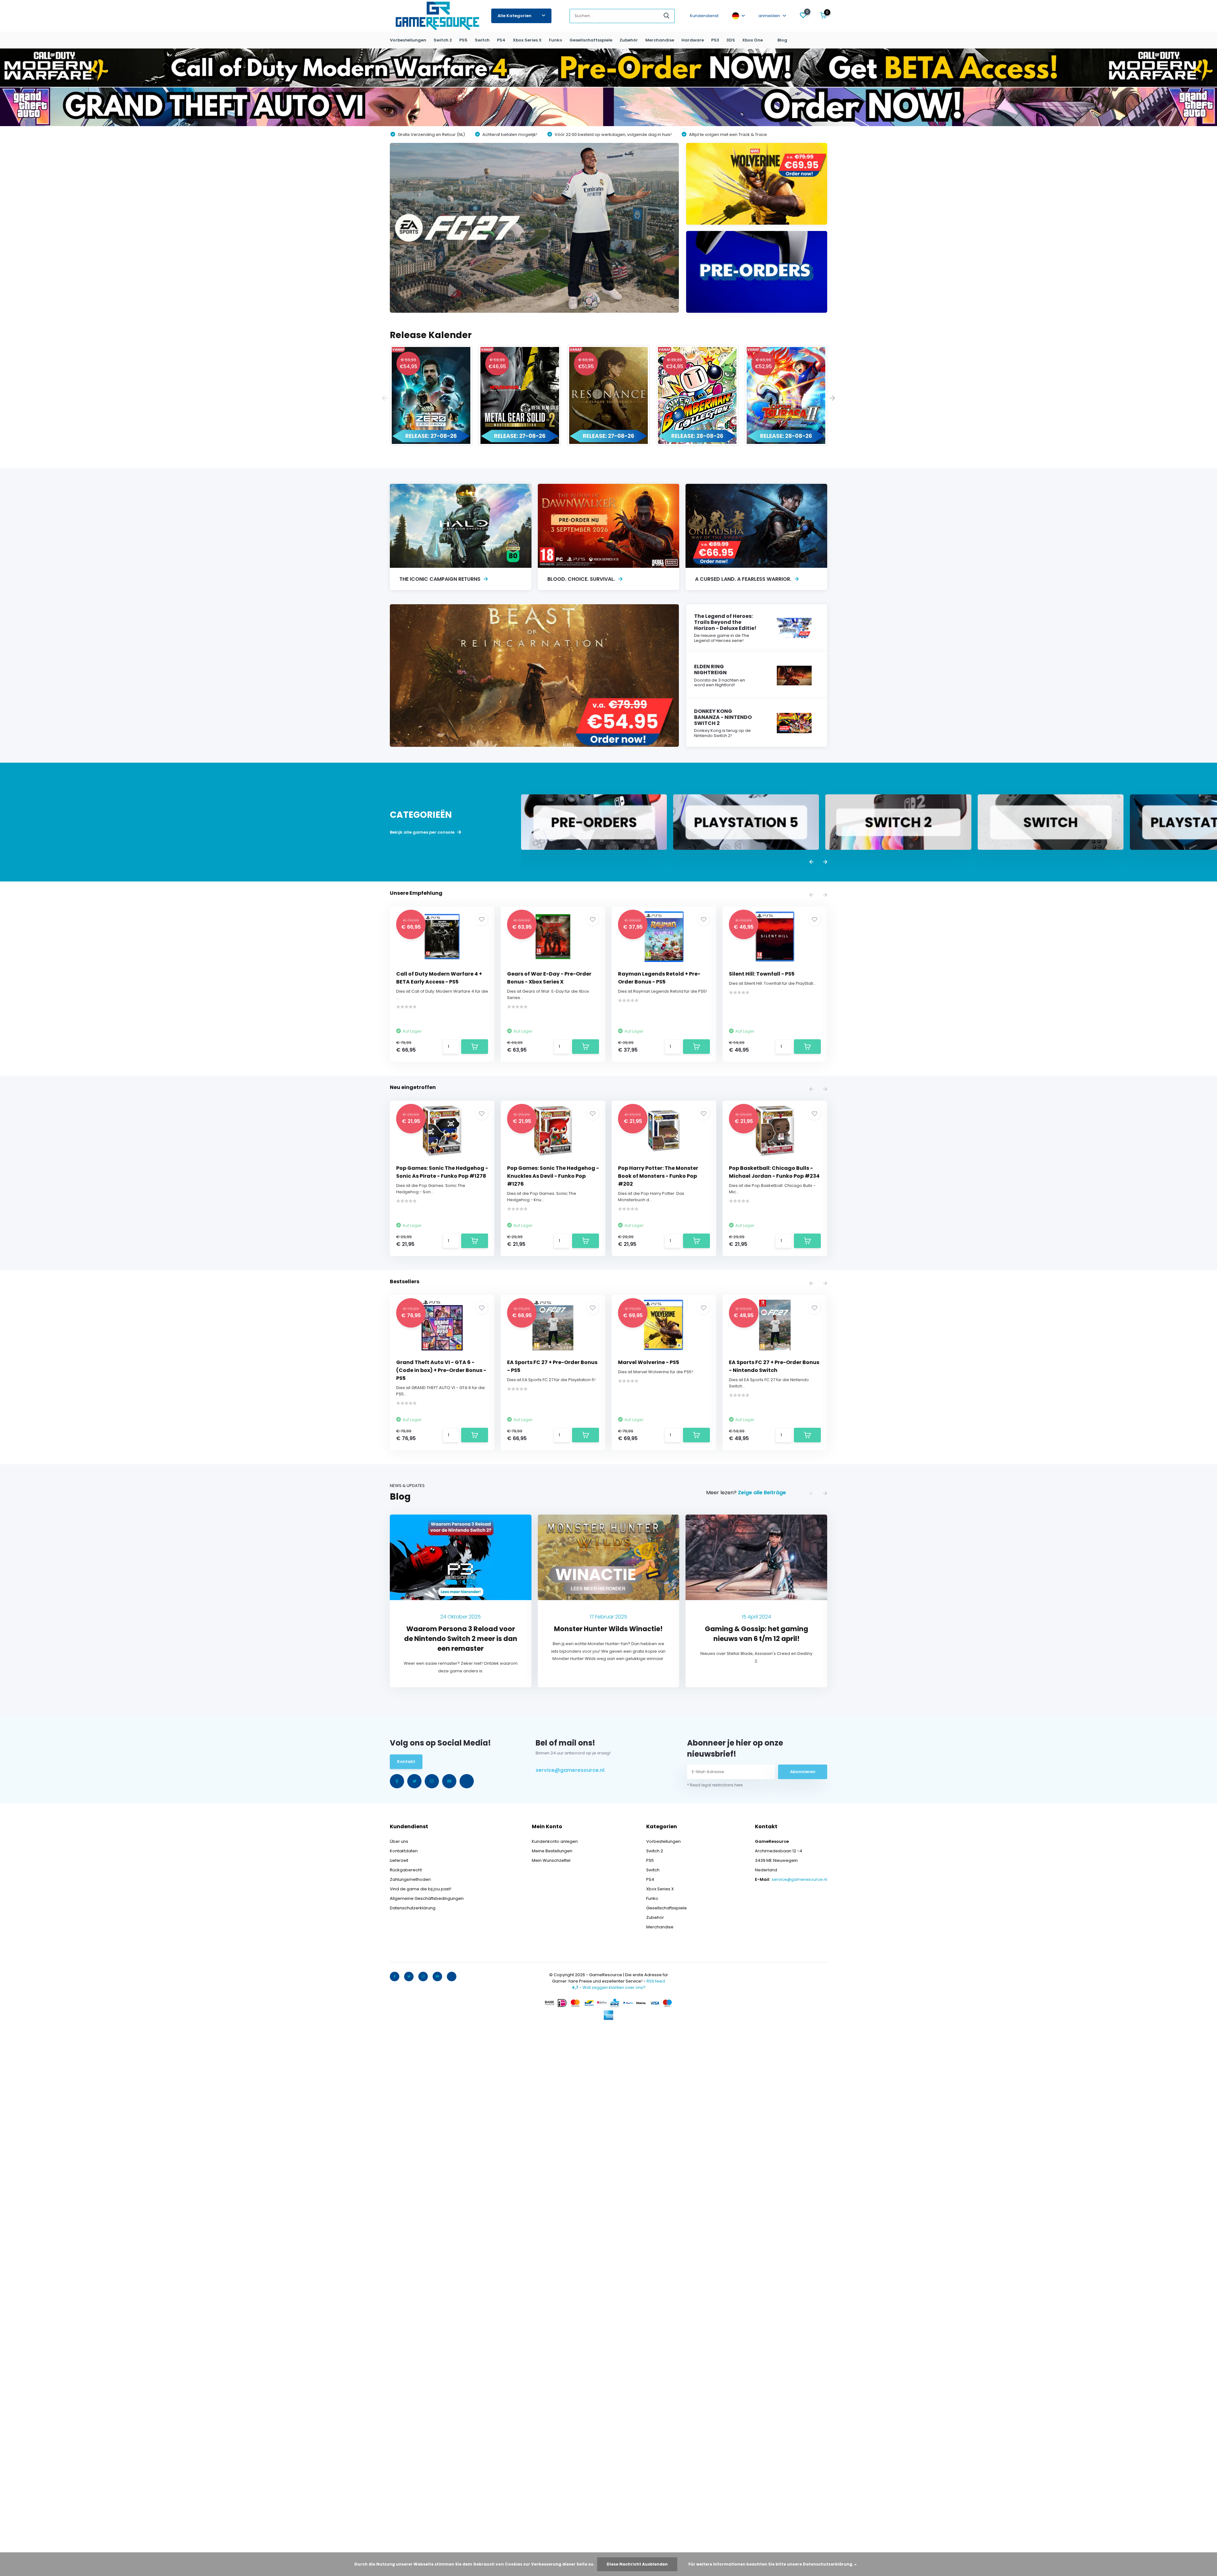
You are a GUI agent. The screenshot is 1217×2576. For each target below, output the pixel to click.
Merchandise (660, 40)
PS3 (715, 40)
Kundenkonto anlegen (555, 1841)
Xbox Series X (527, 40)
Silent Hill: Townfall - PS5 (762, 974)
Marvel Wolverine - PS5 (649, 1362)
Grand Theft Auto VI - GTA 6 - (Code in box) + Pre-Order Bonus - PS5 (441, 1370)
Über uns (399, 1841)
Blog (782, 40)
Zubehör (629, 40)
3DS (731, 40)
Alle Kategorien (515, 16)
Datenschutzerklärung (413, 1908)
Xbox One (753, 40)
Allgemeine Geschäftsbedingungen (427, 1898)
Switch (482, 40)
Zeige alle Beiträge (762, 1493)
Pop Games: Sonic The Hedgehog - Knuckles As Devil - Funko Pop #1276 (553, 1176)
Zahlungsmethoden (410, 1879)
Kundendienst (704, 16)
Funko (556, 40)
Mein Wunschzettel (551, 1860)
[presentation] (385, 398)
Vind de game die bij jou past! (421, 1889)
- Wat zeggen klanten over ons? (609, 1987)
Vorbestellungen (408, 40)
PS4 (501, 40)
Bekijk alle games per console (423, 832)
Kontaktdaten (404, 1851)
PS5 (463, 40)
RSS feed (656, 1981)
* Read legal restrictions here (715, 1785)
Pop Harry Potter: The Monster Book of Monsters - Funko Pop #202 (658, 1176)
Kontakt (406, 1762)
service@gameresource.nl (570, 1770)
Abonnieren (803, 1772)
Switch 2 (443, 40)
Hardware (693, 40)
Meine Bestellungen (552, 1851)
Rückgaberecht (406, 1870)
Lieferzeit (399, 1860)
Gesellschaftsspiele (591, 40)
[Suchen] (667, 16)
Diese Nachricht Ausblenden (637, 2564)
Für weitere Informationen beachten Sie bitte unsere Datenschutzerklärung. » (773, 2564)
